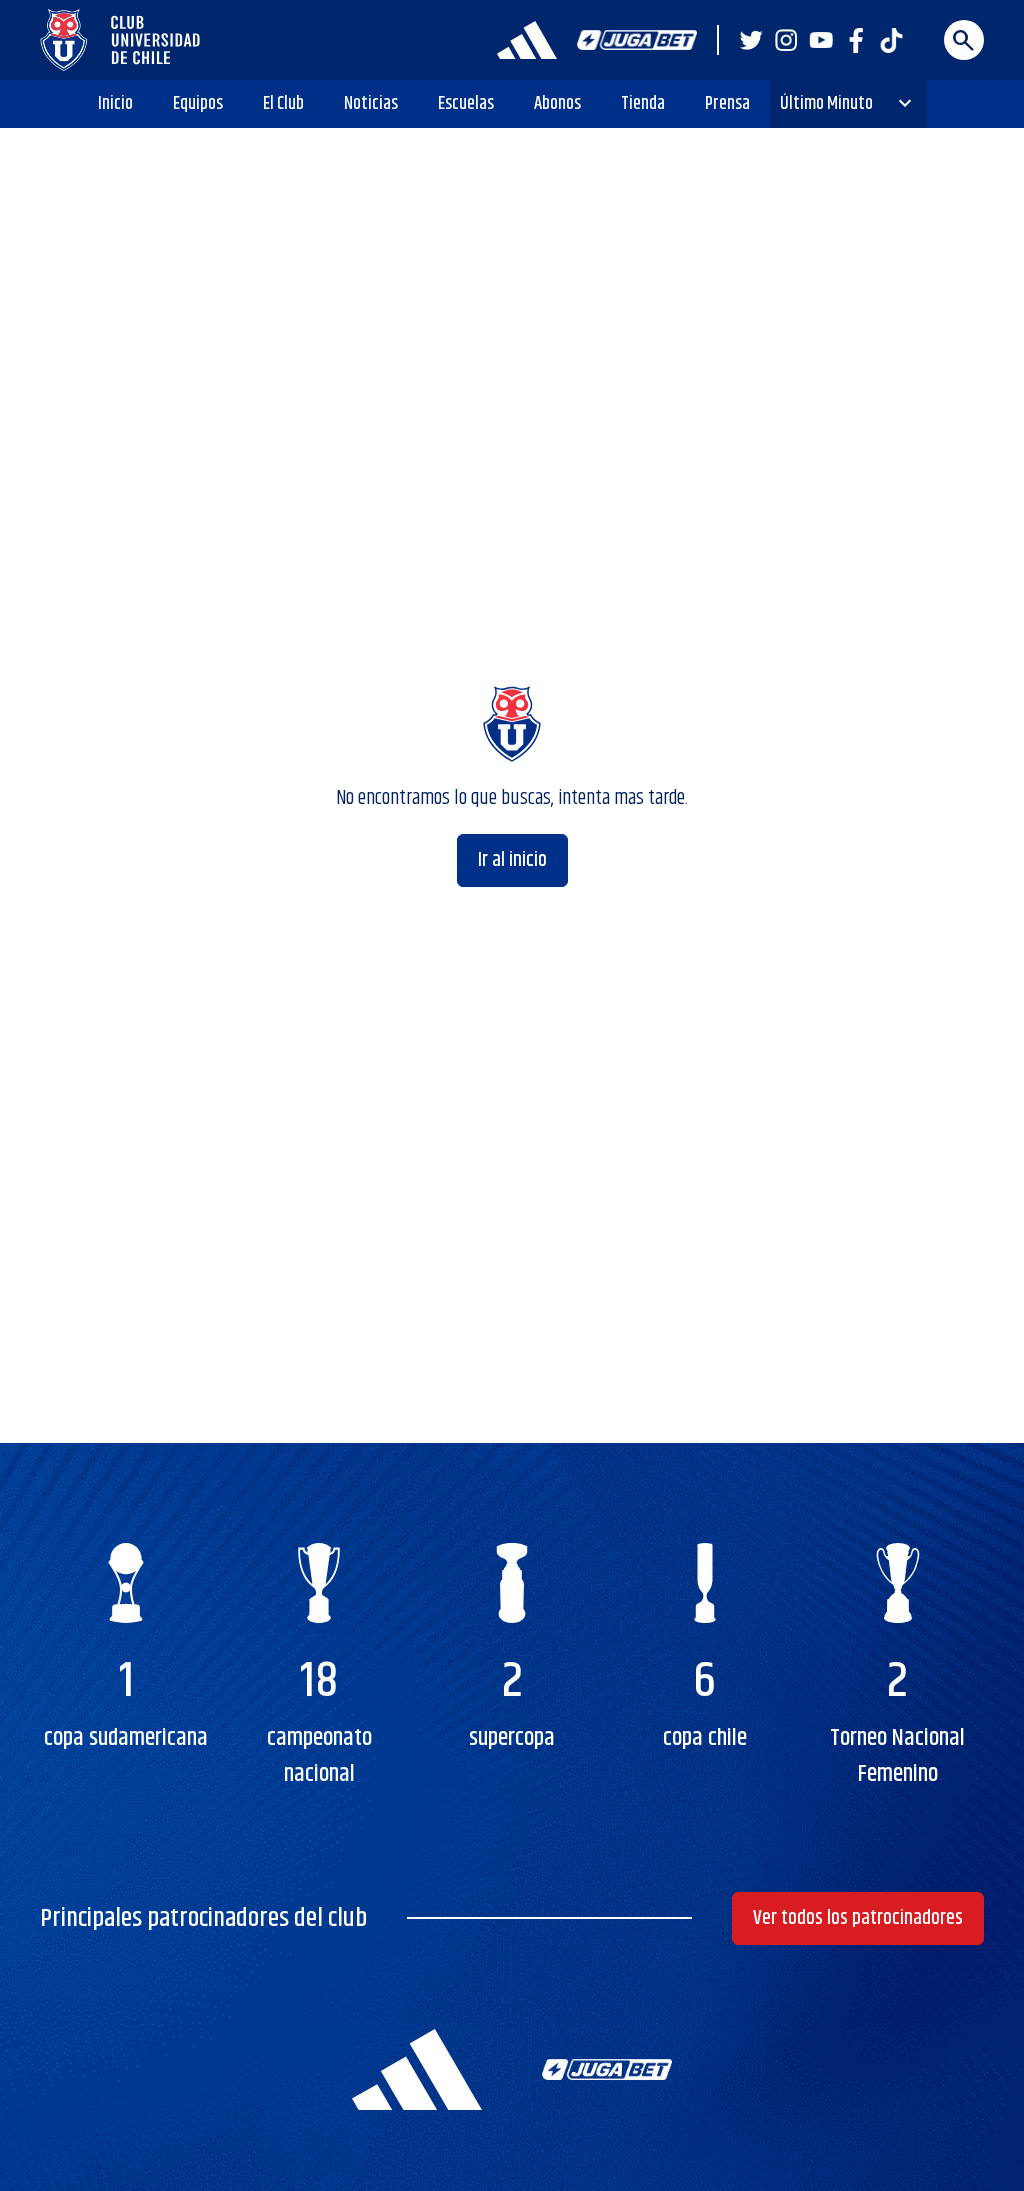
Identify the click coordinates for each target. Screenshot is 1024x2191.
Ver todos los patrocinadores (858, 1918)
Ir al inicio (512, 860)
